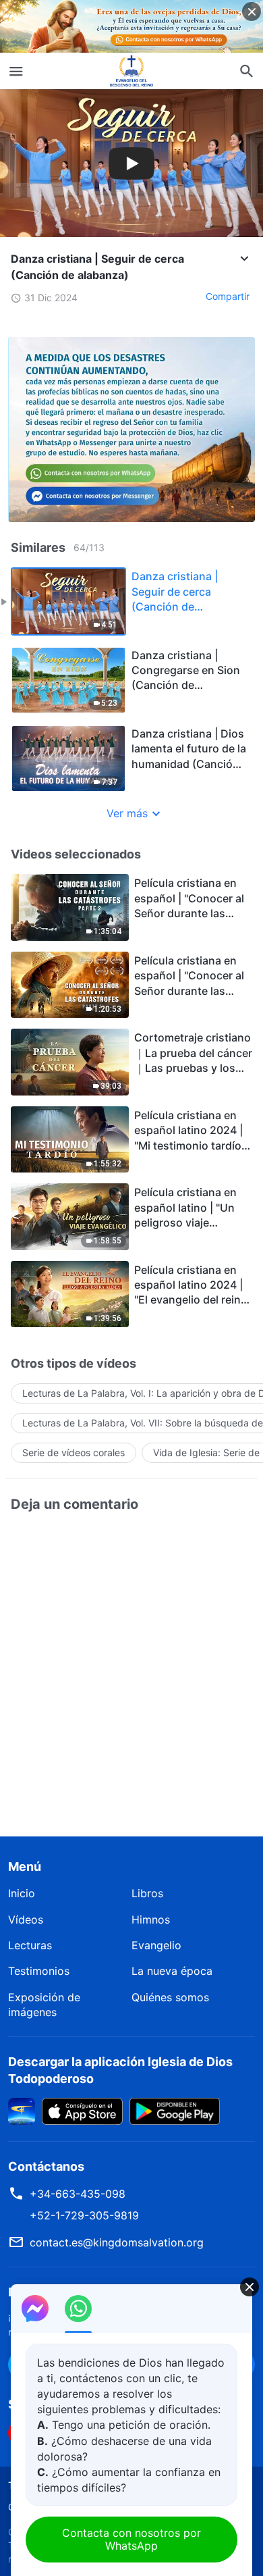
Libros (147, 1893)
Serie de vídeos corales (74, 1452)
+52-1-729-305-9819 (84, 2215)
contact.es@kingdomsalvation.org (117, 2242)
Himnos (151, 1920)
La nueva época (172, 1971)
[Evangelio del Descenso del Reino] (131, 71)
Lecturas (30, 1945)
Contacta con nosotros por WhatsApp (131, 2539)
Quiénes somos (170, 1997)
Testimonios (39, 1971)
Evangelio (156, 1945)
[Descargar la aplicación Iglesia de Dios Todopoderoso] (22, 2110)
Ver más (127, 813)
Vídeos (26, 1920)
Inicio (22, 1893)
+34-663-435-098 (78, 2194)
